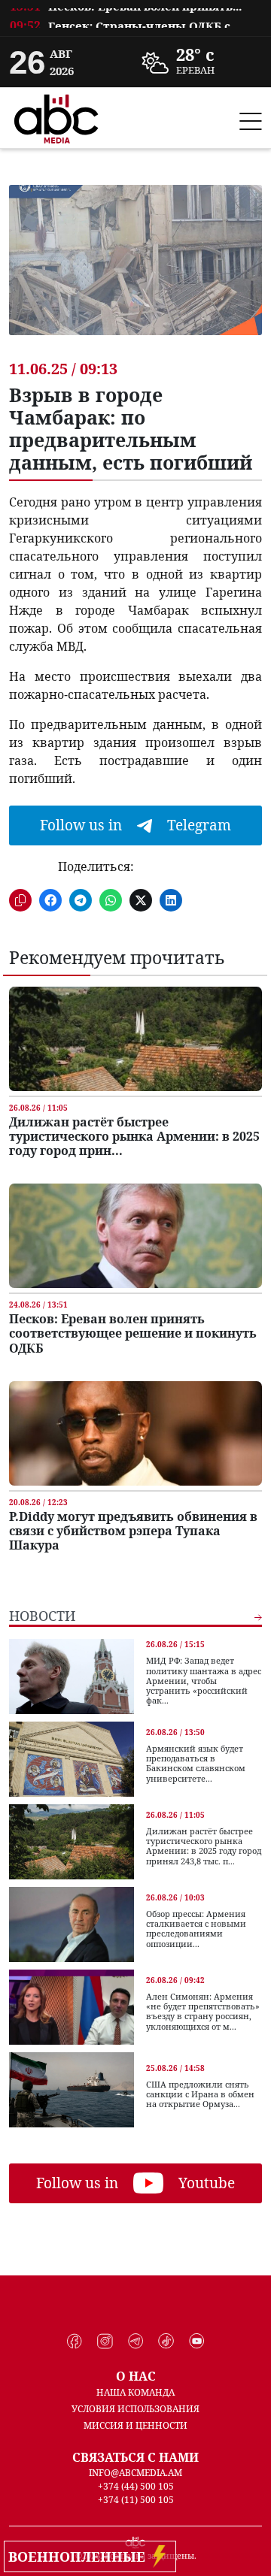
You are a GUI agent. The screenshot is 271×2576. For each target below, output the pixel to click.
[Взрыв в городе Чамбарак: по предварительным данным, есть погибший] (135, 271)
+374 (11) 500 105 (136, 2500)
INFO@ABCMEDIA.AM (135, 2473)
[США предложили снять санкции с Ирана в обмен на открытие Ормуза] (72, 2090)
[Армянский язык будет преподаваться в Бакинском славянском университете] (72, 1759)
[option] (135, 20)
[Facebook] (75, 2342)
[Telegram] (136, 2342)
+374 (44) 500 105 (136, 2486)
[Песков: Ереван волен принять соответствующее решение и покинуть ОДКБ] (135, 1236)
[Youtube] (197, 2342)
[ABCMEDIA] (56, 116)
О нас (136, 2376)
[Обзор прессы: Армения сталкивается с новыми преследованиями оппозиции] (72, 1924)
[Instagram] (105, 2342)
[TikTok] (166, 2342)
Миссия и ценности (135, 2425)
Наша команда (135, 2392)
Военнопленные (81, 2556)
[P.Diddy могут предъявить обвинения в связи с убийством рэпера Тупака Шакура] (135, 1433)
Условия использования (135, 2409)
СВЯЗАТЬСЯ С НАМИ (135, 2457)
